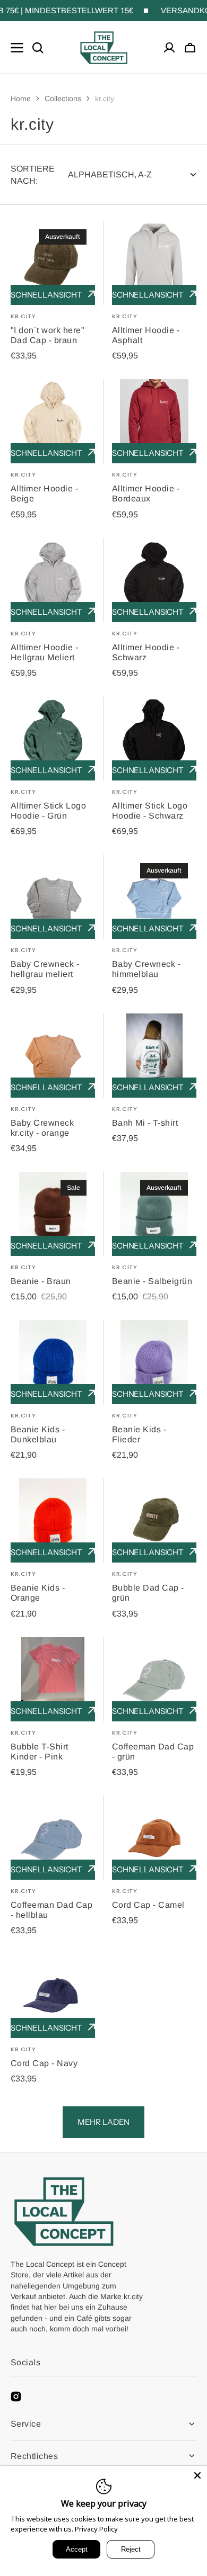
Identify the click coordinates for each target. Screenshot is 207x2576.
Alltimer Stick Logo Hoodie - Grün (48, 811)
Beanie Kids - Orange (38, 1593)
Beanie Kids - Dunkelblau (38, 1434)
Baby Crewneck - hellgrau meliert (45, 969)
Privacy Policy (96, 2529)
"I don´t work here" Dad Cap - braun (48, 335)
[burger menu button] (17, 48)
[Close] (197, 2475)
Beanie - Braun (41, 1281)
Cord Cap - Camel (148, 1905)
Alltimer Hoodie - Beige (44, 493)
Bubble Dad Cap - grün (148, 1593)
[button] (190, 48)
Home (21, 98)
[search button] (38, 48)
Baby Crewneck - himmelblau (146, 969)
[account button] (169, 48)
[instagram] (16, 2397)
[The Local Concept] (104, 48)
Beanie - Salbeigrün (152, 1281)
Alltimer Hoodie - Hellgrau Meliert (44, 652)
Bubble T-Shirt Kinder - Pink (40, 1752)
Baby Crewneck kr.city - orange (42, 1128)
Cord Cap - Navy (44, 2063)
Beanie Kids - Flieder (139, 1434)
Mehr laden (104, 2122)
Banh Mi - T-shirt (145, 1123)
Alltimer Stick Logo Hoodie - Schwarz (150, 811)
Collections (63, 98)
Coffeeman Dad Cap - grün (153, 1752)
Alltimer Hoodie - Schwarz (146, 652)
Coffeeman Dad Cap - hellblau (51, 1910)
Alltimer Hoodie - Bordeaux (146, 493)
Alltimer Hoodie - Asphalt (146, 335)
